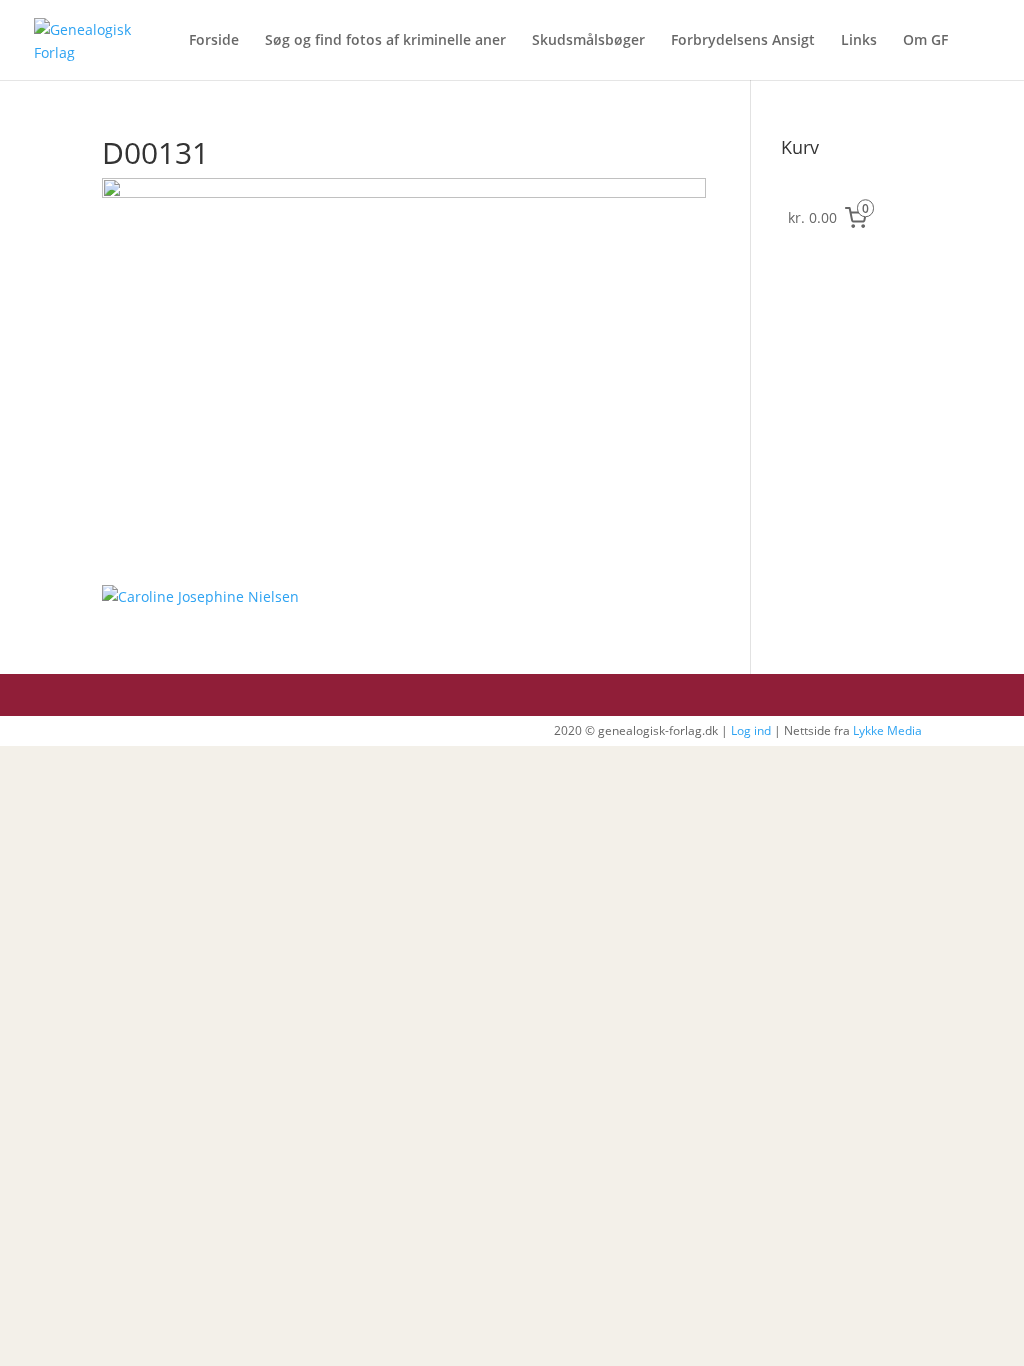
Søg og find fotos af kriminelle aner (385, 41)
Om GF (925, 41)
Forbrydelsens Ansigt (743, 41)
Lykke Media (887, 730)
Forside (214, 41)
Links (859, 41)
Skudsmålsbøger (588, 41)
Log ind (751, 730)
